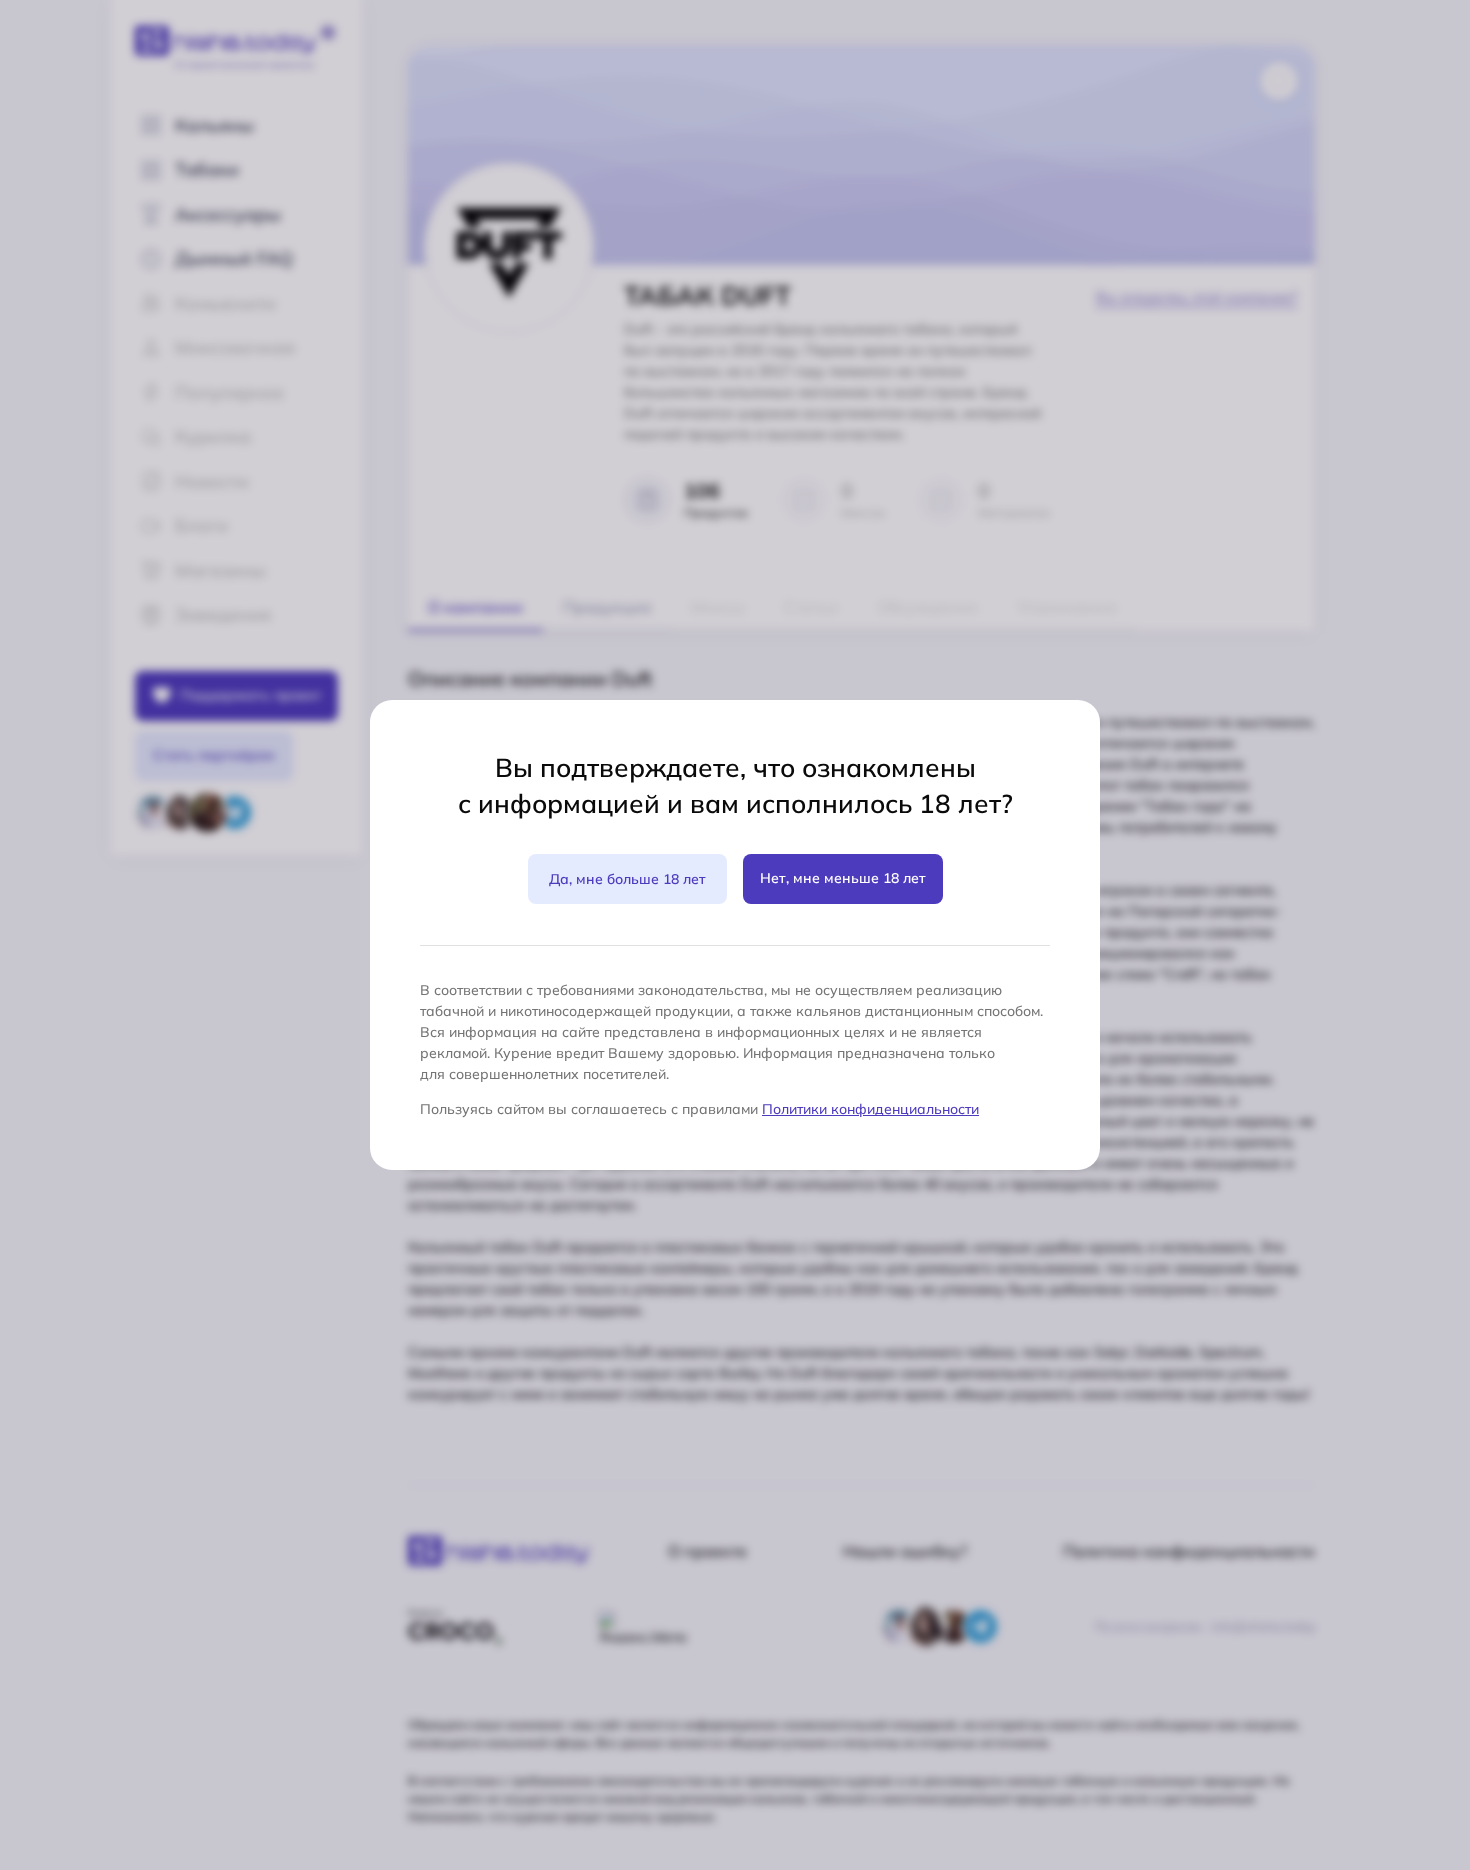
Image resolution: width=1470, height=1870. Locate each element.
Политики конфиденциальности (870, 1109)
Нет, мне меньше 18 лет (843, 878)
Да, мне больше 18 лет (627, 879)
